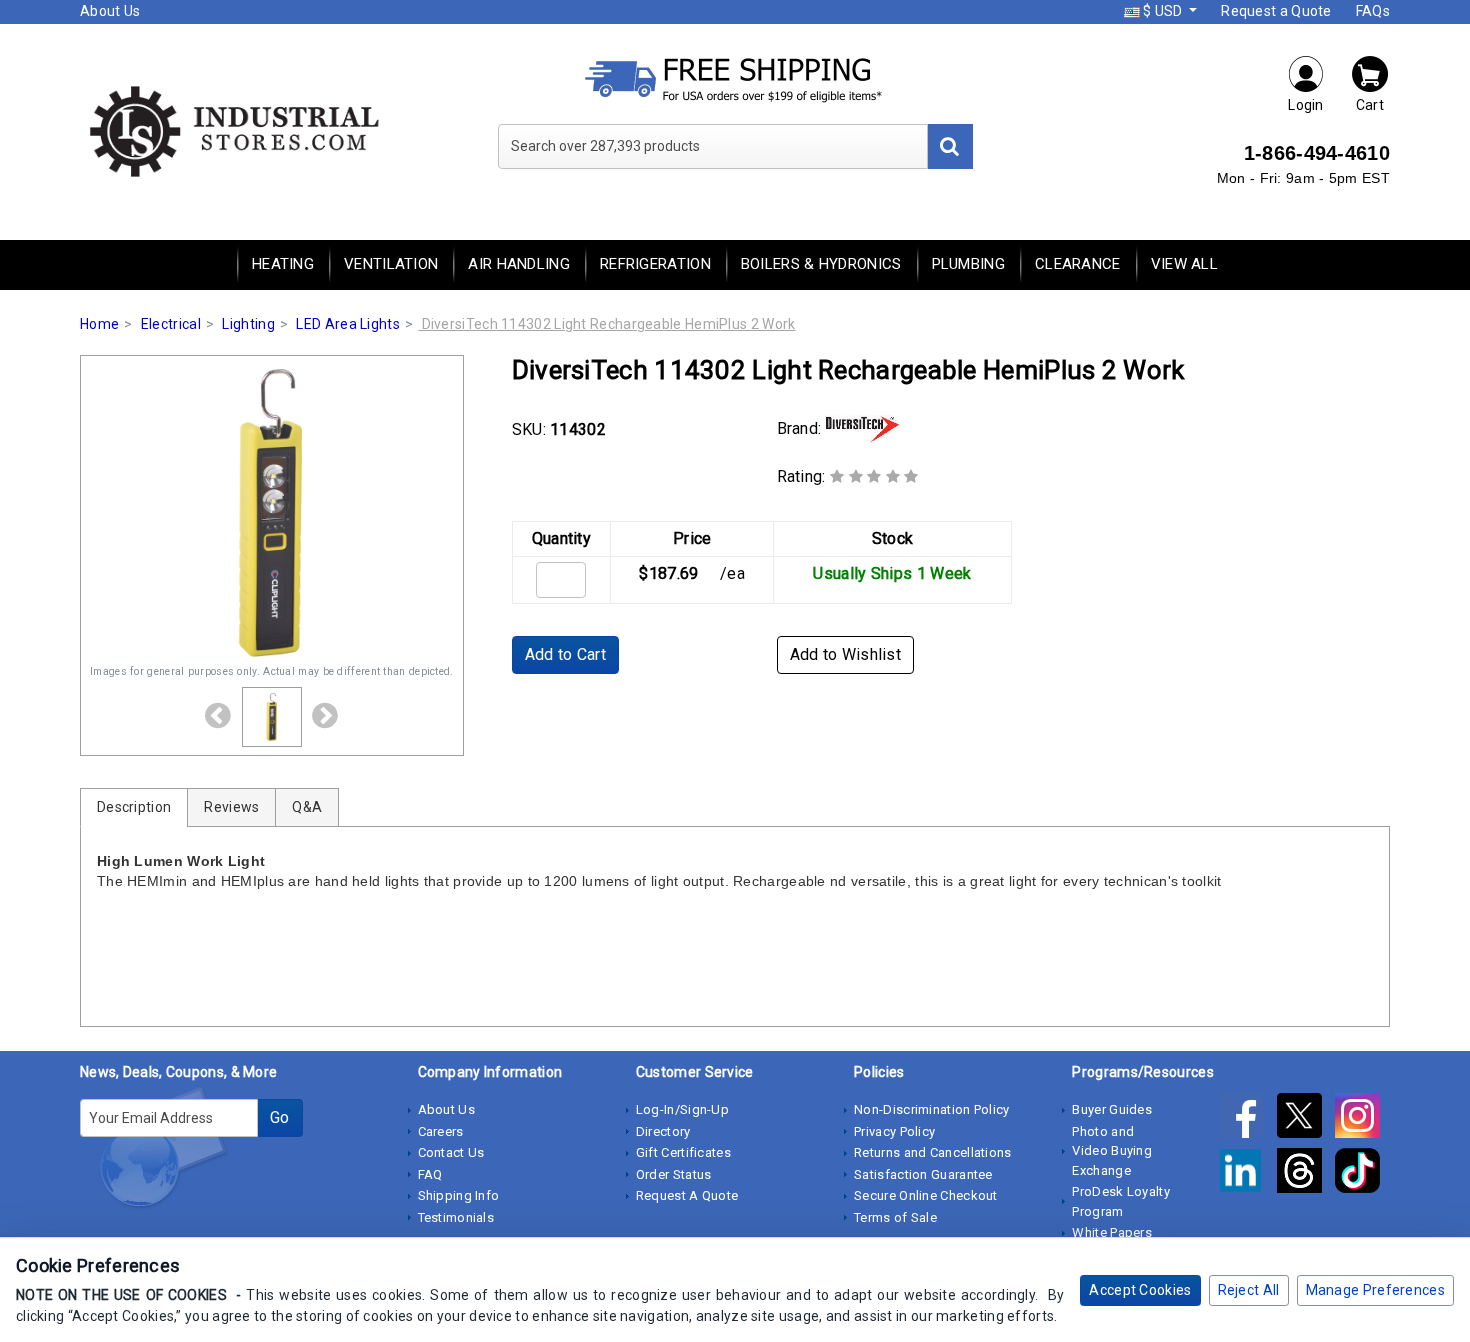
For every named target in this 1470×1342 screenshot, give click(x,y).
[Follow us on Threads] (1306, 1174)
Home (99, 324)
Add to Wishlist (846, 654)
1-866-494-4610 (1317, 153)
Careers (441, 1131)
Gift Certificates (683, 1152)
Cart (1370, 105)
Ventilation (391, 264)
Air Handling (519, 264)
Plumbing (968, 264)
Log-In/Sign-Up (682, 1109)
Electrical (171, 324)
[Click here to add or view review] (874, 476)
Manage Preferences (1375, 1290)
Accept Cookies (1140, 1290)
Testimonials (456, 1217)
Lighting (248, 324)
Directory (663, 1131)
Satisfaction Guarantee (923, 1174)
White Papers (1112, 1232)
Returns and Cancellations (933, 1152)
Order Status (674, 1174)
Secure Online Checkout (926, 1195)
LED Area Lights (348, 324)
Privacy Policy (894, 1131)
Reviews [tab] (231, 807)
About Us (110, 11)
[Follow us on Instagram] (1362, 1119)
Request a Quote (1276, 11)
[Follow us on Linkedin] (1247, 1174)
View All (1184, 264)
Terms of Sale (895, 1217)
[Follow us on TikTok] (1362, 1174)
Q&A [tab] (307, 807)
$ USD (1163, 11)
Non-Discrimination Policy (932, 1109)
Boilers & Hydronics (821, 264)
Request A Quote (687, 1195)
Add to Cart (565, 654)
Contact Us (451, 1152)
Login (1306, 105)
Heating (283, 264)
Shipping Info (459, 1195)
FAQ (430, 1174)
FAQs (1373, 11)
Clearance (1078, 264)
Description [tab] (134, 807)
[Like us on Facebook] (1247, 1119)
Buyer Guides (1112, 1109)
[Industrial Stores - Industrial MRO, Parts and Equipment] (232, 130)
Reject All (1249, 1290)
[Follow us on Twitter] (1306, 1119)
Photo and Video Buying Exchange (1112, 1151)
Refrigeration (655, 264)
